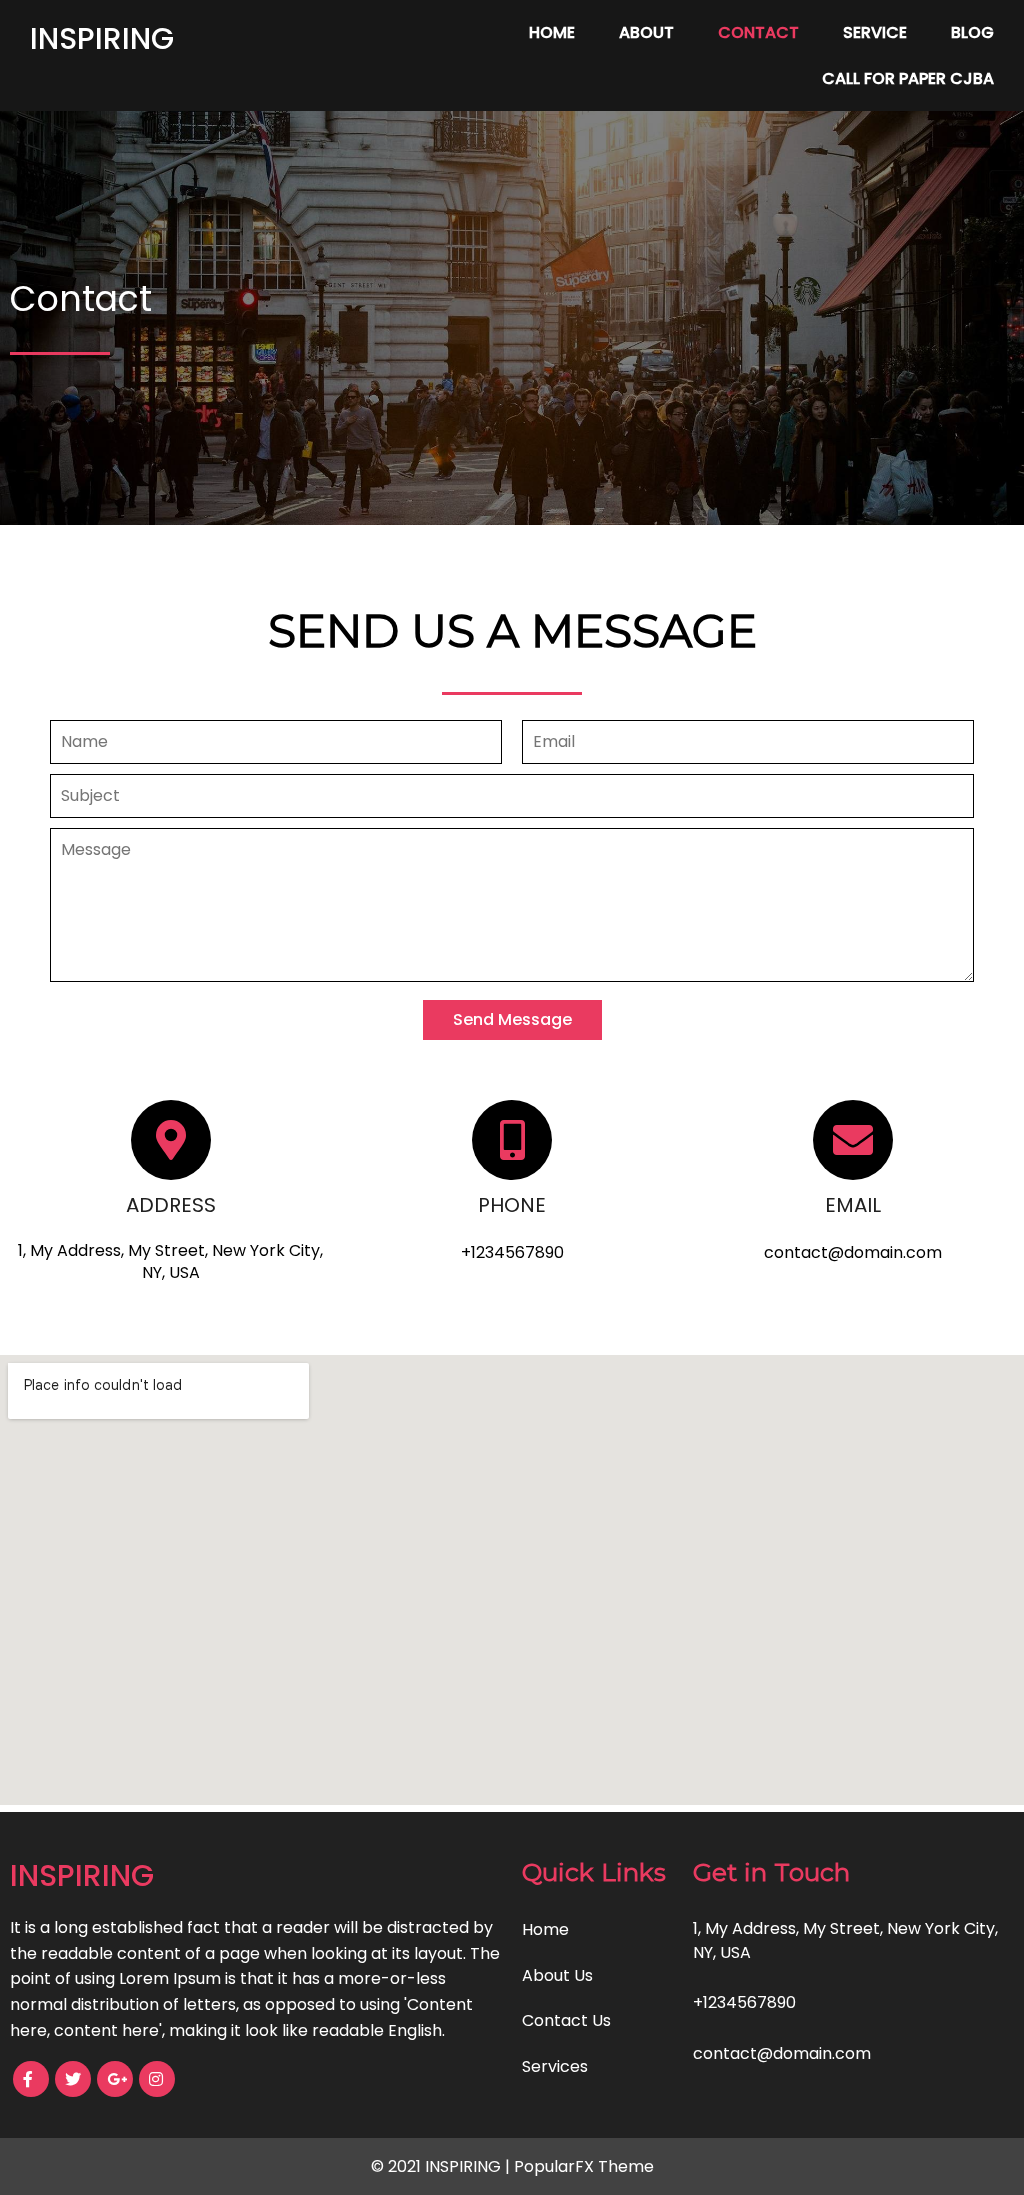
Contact (758, 32)
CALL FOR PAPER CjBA (908, 78)
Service (875, 32)
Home (552, 32)
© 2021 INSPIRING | (442, 2166)
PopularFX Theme (584, 2166)
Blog (972, 32)
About (646, 32)
